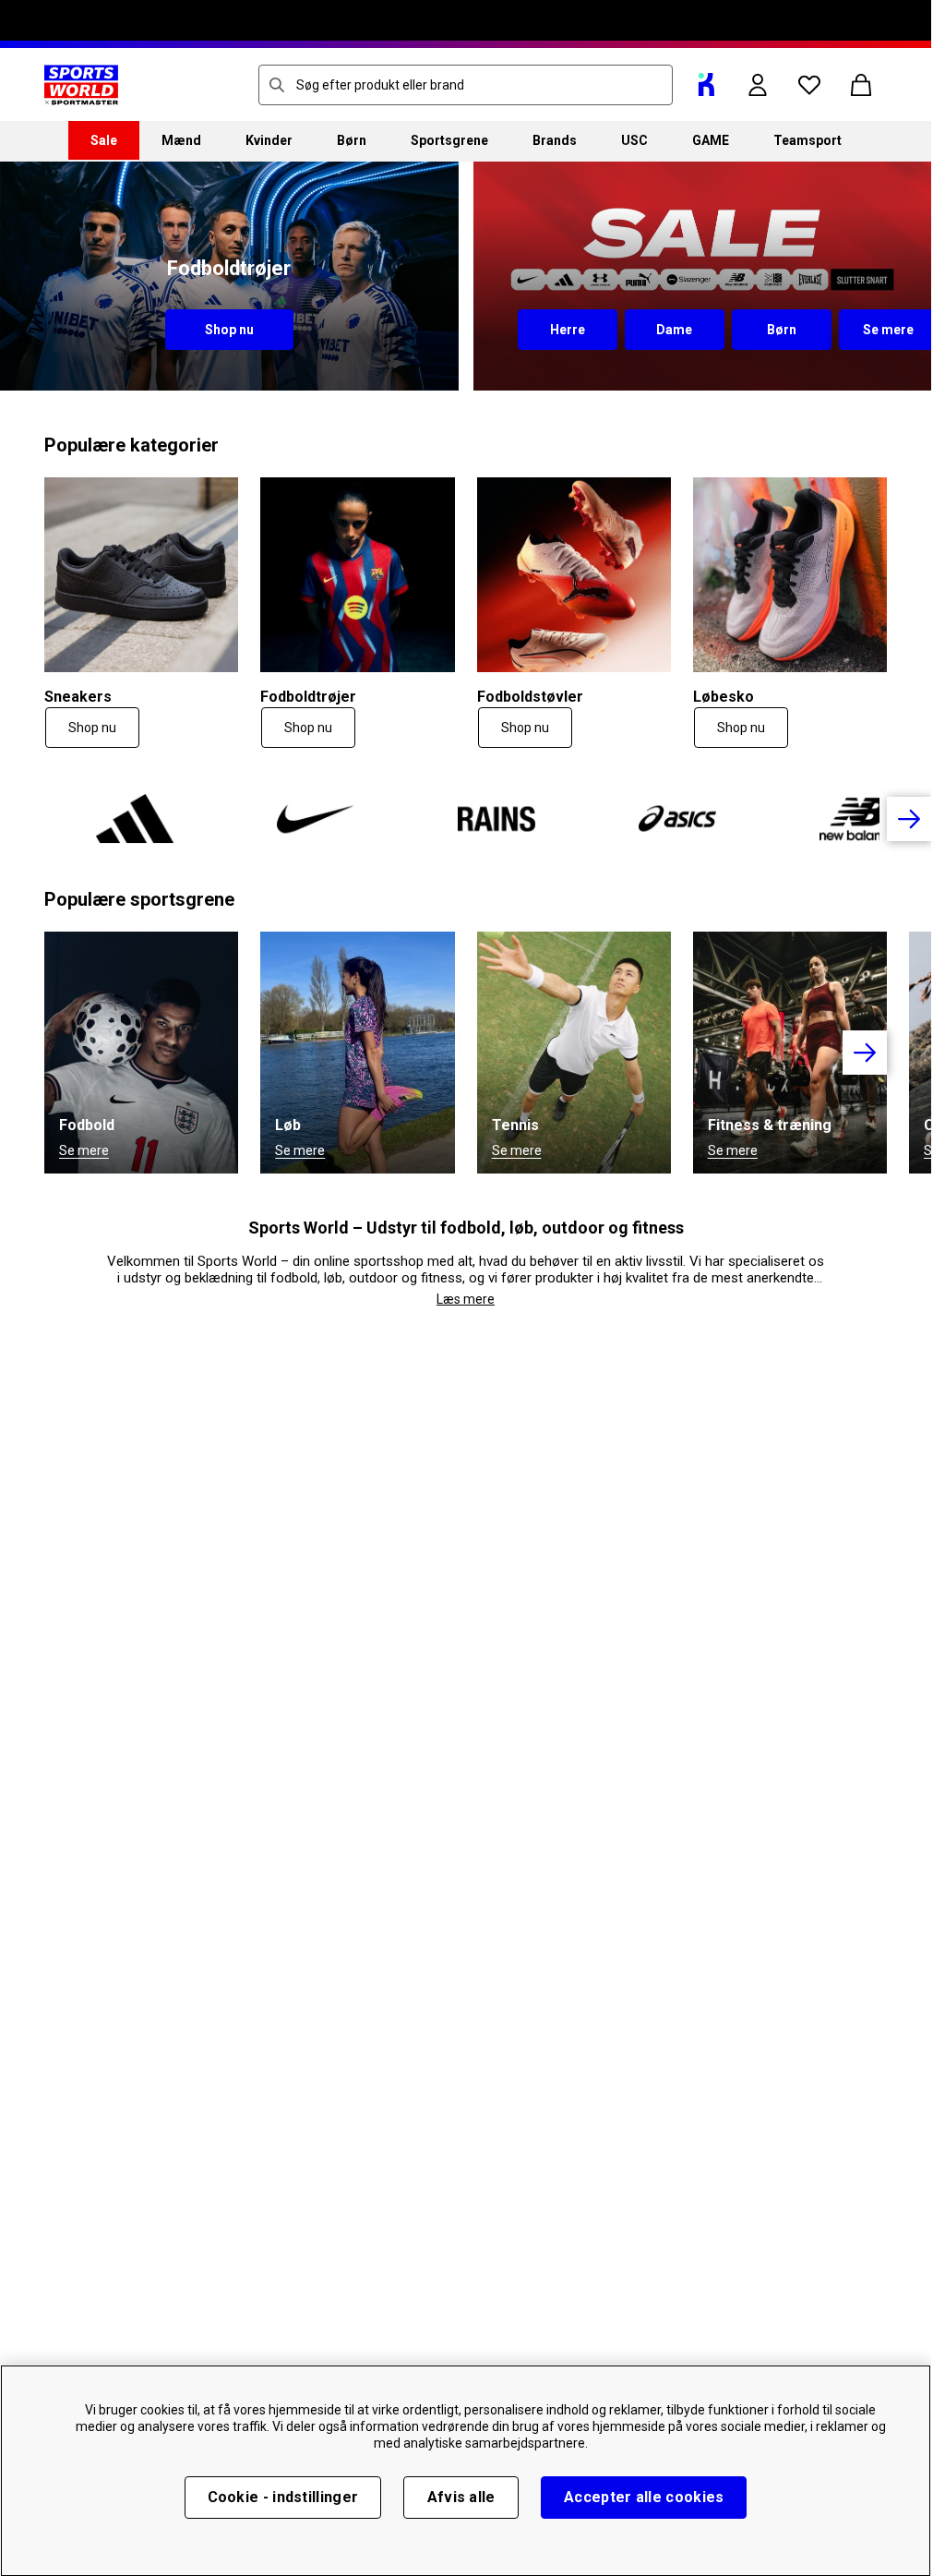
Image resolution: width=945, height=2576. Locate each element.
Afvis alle (461, 2497)
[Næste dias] (909, 819)
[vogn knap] (861, 85)
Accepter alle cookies (644, 2497)
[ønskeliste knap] (809, 85)
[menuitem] (104, 140)
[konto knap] (758, 85)
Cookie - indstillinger (283, 2497)
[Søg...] (277, 85)
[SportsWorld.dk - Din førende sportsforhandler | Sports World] (81, 85)
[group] (466, 819)
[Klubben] (706, 85)
